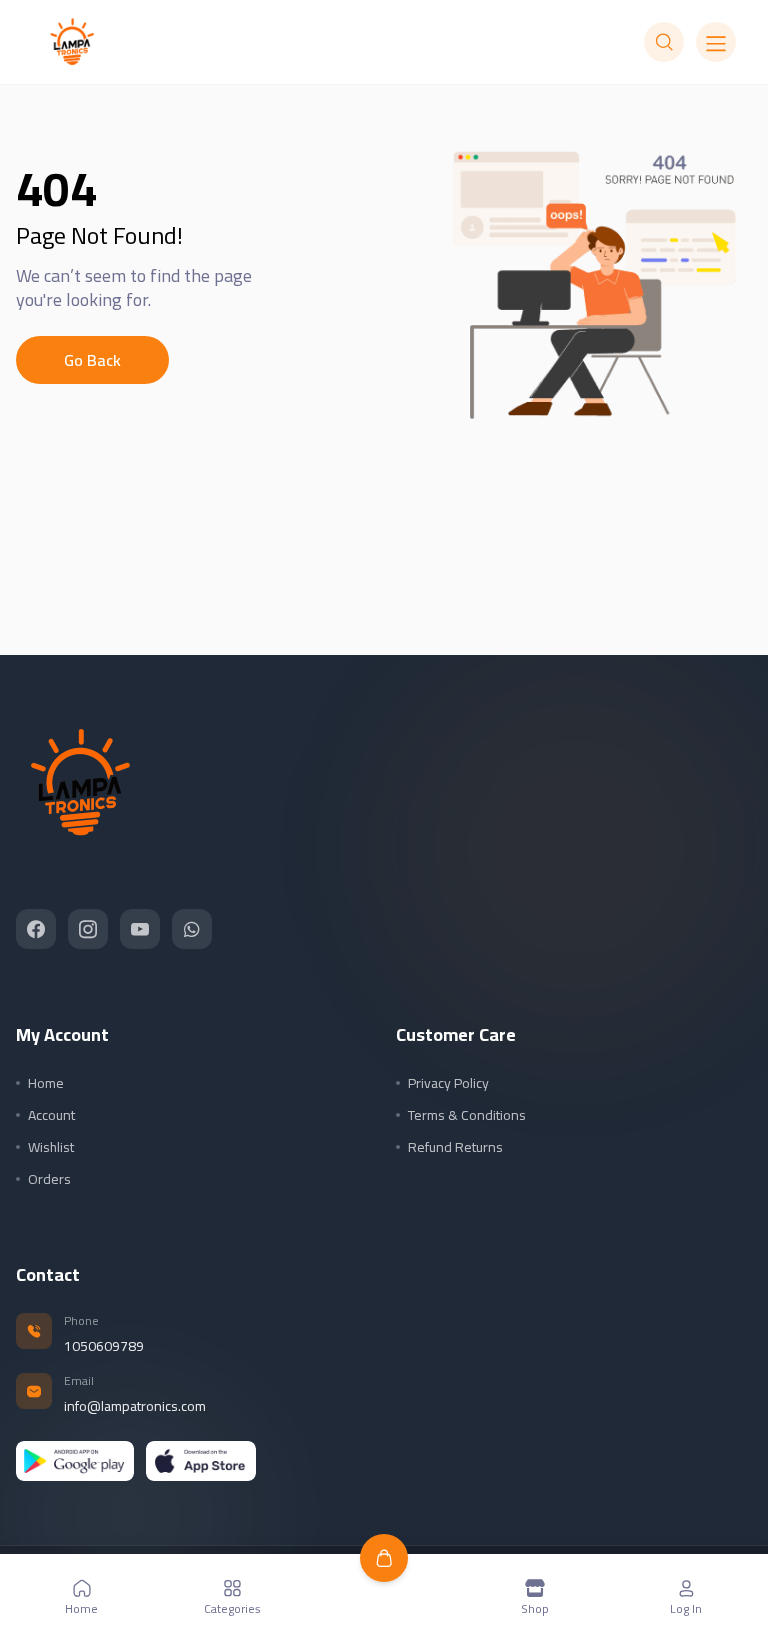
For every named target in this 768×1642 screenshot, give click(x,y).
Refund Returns (455, 1147)
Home (46, 1083)
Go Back (92, 360)
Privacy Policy (448, 1083)
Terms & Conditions (467, 1115)
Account (51, 1115)
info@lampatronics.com (135, 1406)
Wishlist (51, 1147)
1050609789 (104, 1346)
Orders (49, 1179)
